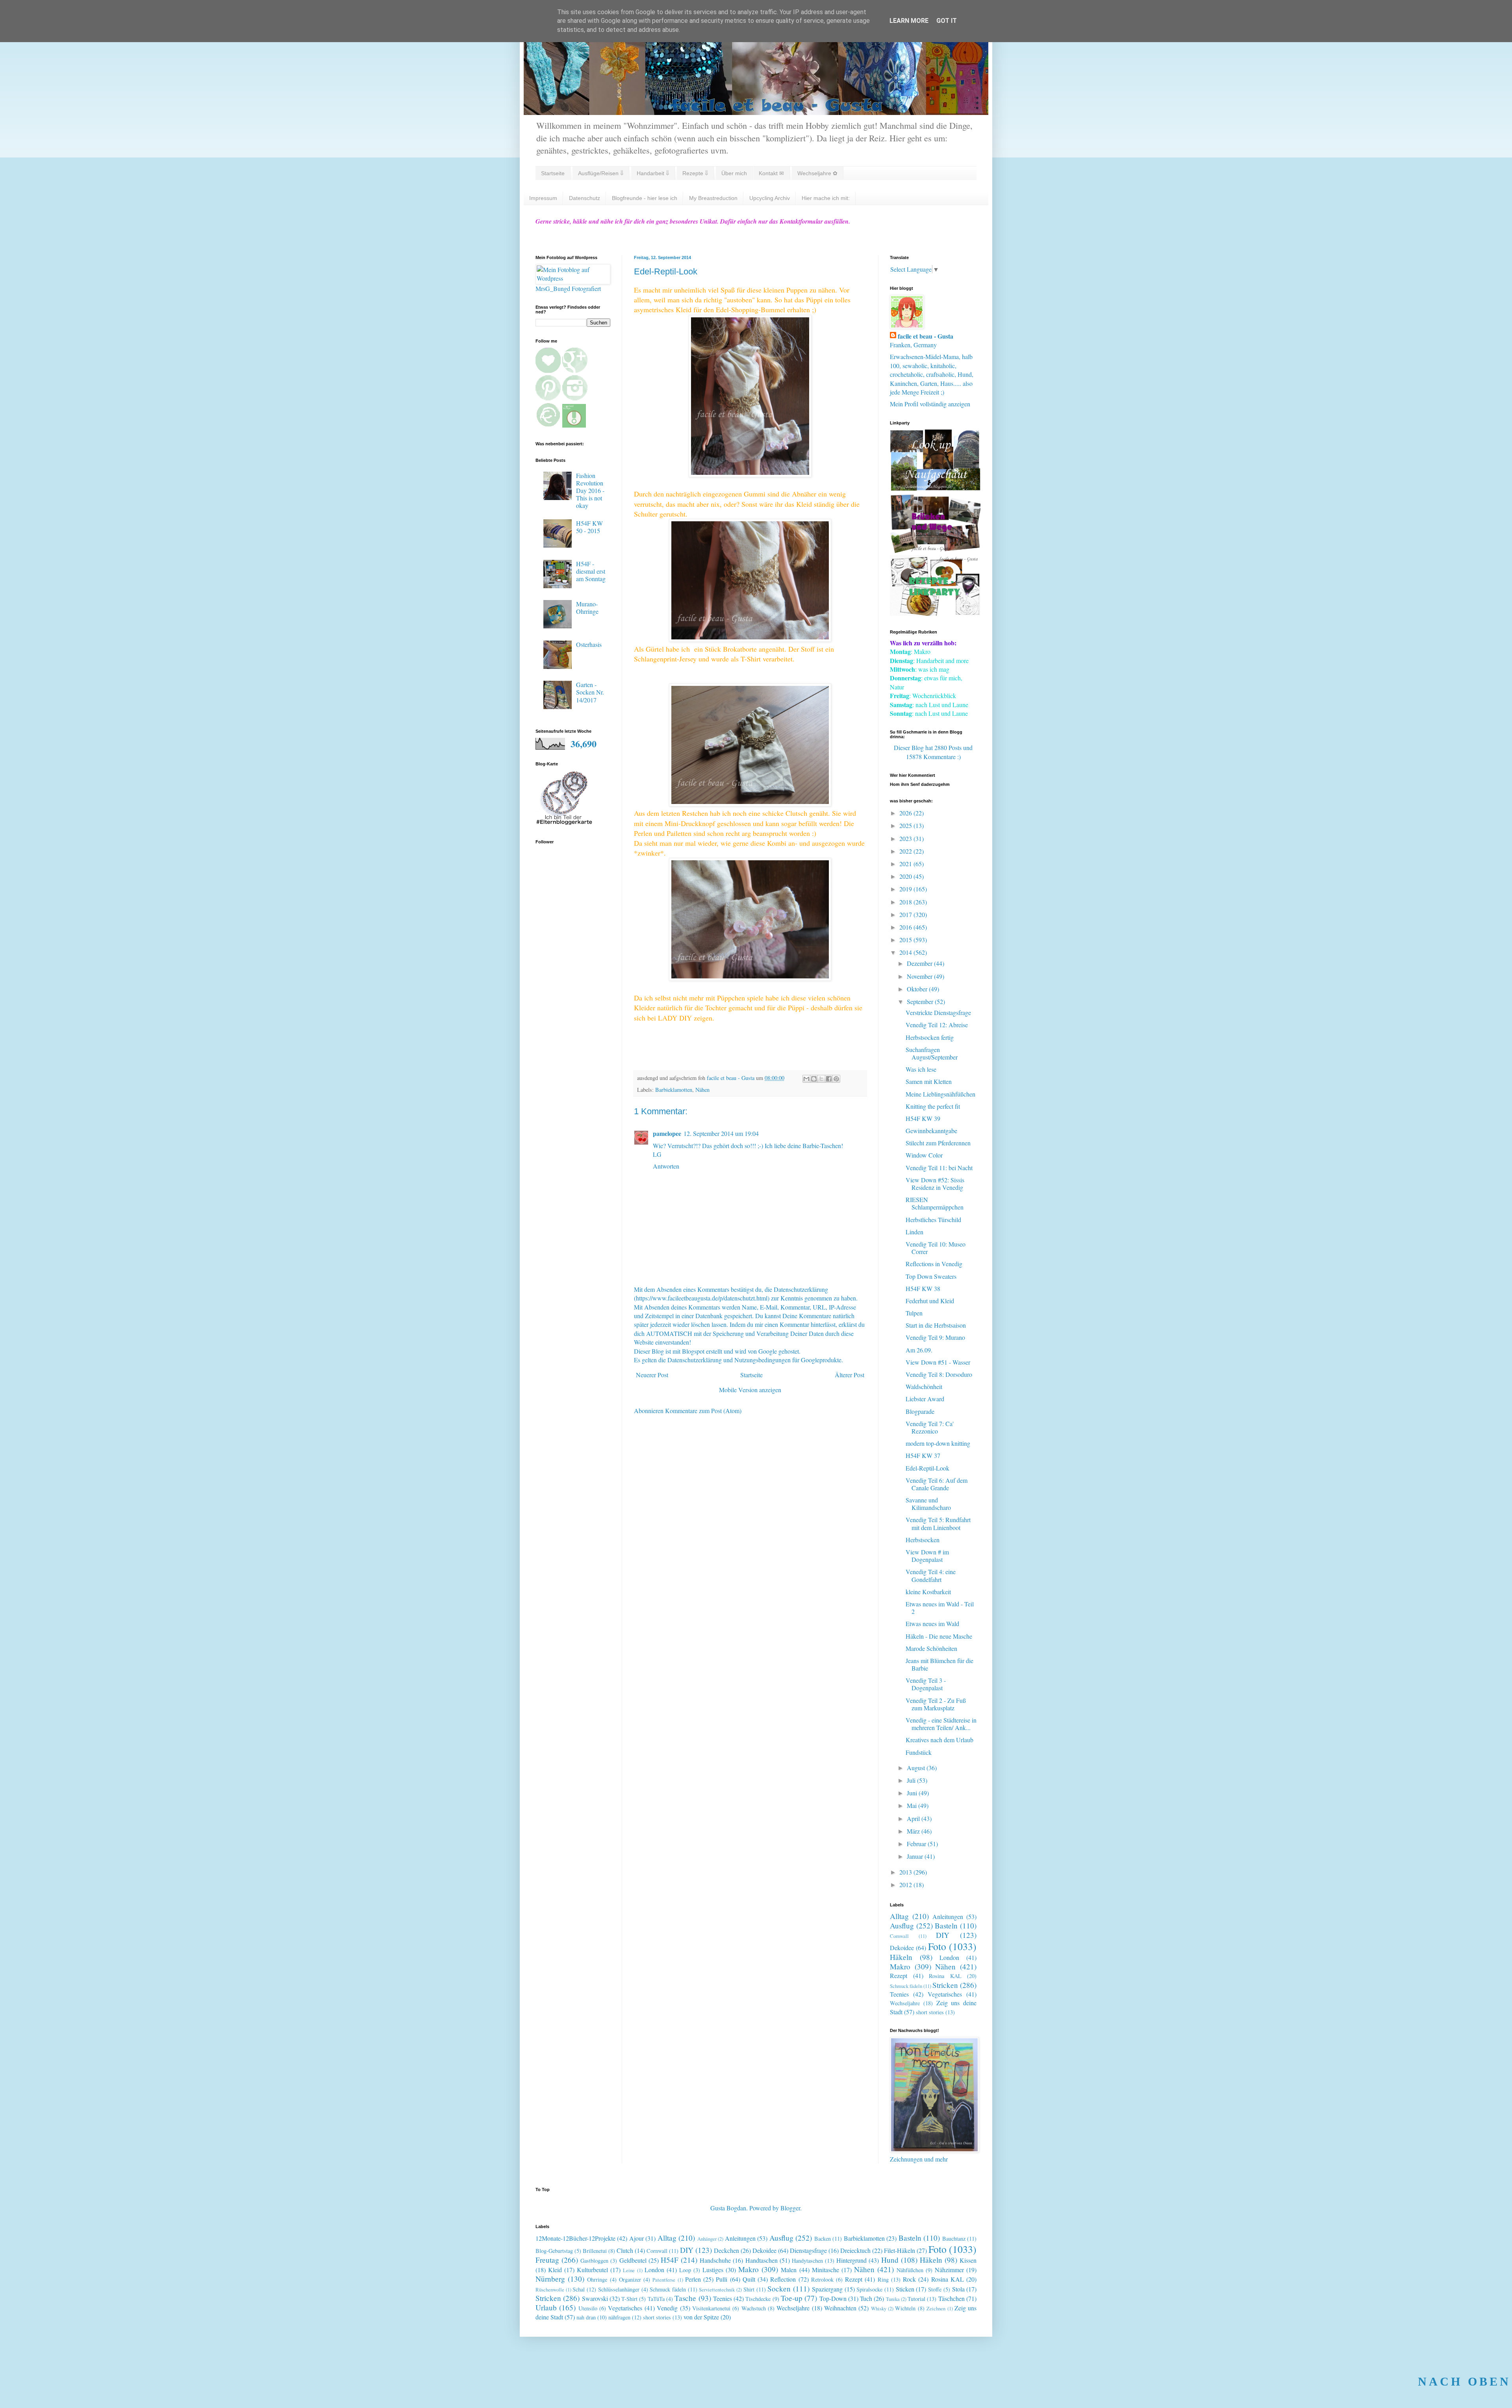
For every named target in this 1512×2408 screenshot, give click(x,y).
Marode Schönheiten (931, 1648)
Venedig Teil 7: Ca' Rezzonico (930, 1427)
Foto (937, 1946)
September (921, 1001)
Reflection (783, 2279)
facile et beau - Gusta (926, 336)
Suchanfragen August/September (932, 1053)
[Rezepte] (935, 613)
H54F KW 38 (923, 1288)
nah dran (586, 2317)
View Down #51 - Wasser (938, 1362)
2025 (906, 825)
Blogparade (920, 1411)
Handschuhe (715, 2260)
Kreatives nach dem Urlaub (939, 1740)
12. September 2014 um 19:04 (721, 1133)
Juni (913, 1793)
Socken (779, 2289)
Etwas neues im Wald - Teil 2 (940, 1608)
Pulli (722, 2279)
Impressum (543, 198)
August (917, 1768)
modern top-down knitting (938, 1443)
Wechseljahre (905, 2003)
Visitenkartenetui (711, 2308)
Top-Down (833, 2298)
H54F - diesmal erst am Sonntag (591, 571)
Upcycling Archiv (770, 198)
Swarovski (595, 2298)
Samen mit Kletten (929, 1081)
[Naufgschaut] (935, 488)
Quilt (749, 2279)
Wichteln (905, 2308)
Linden (914, 1232)
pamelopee (667, 1133)
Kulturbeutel (592, 2270)
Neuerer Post (652, 1375)
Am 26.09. (919, 1350)
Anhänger (707, 2239)
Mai (913, 1805)
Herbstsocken (923, 1540)
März (914, 1831)
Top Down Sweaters (931, 1276)
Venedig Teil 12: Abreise (937, 1025)
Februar (917, 1844)
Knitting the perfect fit (933, 1106)
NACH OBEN (1464, 2381)
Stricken (945, 1985)
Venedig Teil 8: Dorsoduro (939, 1374)
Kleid (555, 2270)
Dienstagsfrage (808, 2250)
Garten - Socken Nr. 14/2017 (590, 692)
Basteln (946, 1925)
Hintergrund (851, 2260)
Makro (900, 1966)
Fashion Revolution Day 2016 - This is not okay (590, 491)
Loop (685, 2270)
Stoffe (935, 2289)
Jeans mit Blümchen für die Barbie (939, 1664)
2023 (906, 838)
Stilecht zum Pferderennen (938, 1143)
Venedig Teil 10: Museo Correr (936, 1248)
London (949, 1957)
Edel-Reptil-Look (927, 1468)
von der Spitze (701, 2317)
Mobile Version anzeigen (750, 1390)
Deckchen (726, 2250)
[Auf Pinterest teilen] (836, 1079)
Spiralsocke (869, 2289)
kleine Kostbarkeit (928, 1592)
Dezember (920, 963)
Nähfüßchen (910, 2270)
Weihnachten (840, 2308)
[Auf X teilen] (821, 1079)
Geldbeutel (633, 2260)
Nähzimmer (949, 2270)
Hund (890, 2260)
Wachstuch (754, 2308)
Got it (947, 21)
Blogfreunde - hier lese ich (645, 198)
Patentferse (664, 2280)
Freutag (547, 2260)
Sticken (905, 2289)
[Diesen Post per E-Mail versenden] (806, 1079)
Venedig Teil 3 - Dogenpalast (926, 1684)
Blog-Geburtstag (554, 2251)
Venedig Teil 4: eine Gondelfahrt (931, 1575)
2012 (906, 1885)
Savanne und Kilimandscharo (928, 1504)
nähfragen (619, 2317)
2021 (906, 864)
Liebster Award (925, 1399)
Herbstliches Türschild (933, 1220)
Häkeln (901, 1957)
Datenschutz (585, 198)
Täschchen (951, 2298)
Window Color (924, 1155)
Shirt (749, 2289)
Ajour (636, 2238)
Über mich (734, 173)
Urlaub (546, 2307)
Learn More (909, 21)
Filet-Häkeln (900, 2250)
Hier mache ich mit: (826, 198)
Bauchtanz (954, 2239)
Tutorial (916, 2299)
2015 (906, 940)
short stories (930, 2012)
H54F (670, 2260)
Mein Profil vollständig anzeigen (930, 404)
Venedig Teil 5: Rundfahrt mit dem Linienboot (938, 1523)
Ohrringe (597, 2279)
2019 (906, 889)
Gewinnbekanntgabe (931, 1131)
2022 (906, 851)
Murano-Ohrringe (587, 608)
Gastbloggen (594, 2261)
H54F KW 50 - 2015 (589, 527)
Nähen (702, 1090)
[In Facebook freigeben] (829, 1079)
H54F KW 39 (923, 1118)
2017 (906, 914)
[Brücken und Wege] (935, 551)
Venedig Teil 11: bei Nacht (939, 1168)
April (914, 1818)
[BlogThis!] (814, 1079)
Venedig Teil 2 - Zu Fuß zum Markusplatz (936, 1704)
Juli (912, 1780)
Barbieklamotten (674, 1090)
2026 (906, 813)
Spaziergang (827, 2289)
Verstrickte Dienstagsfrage (938, 1012)
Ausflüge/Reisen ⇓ (601, 173)
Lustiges (713, 2270)
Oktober (918, 989)
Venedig (667, 2308)
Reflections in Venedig (934, 1264)
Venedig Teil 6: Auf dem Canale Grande (937, 1484)
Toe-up (792, 2298)
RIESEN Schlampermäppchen (935, 1203)
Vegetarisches (945, 1994)
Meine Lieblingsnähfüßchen (940, 1094)
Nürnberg (550, 2279)
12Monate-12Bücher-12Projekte (575, 2238)
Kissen (968, 2260)
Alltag (899, 1916)
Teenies (899, 1994)
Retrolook (822, 2279)
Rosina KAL (945, 1976)
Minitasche (825, 2270)
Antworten (666, 1166)
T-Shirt (629, 2299)
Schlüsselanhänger (619, 2289)
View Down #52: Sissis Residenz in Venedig (935, 1184)
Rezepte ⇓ (695, 173)
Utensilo (588, 2308)
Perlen (693, 2279)
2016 (906, 927)
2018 (906, 902)
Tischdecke (758, 2299)
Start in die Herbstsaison (936, 1325)
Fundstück (919, 1752)
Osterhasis (589, 644)
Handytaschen (807, 2261)
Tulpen (914, 1313)
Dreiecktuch (855, 2250)
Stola (958, 2289)
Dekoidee (902, 1948)
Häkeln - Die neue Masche (939, 1636)
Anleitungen (948, 1916)
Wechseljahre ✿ (817, 173)
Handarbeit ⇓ (653, 173)
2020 (906, 876)
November (920, 976)
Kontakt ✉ (771, 173)
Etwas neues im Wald (932, 1624)
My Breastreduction (713, 198)
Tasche (685, 2298)
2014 (906, 952)
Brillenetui (595, 2251)
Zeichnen (936, 2308)
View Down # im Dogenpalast (927, 1556)
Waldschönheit (924, 1386)
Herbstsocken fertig (930, 1037)
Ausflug (902, 1925)
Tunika (893, 2299)
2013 (906, 1872)
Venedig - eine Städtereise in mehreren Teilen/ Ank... (941, 1724)
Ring (883, 2279)
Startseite (553, 173)
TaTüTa (656, 2299)
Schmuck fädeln (906, 1986)
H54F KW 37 (923, 1455)
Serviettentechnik (717, 2289)
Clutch (625, 2250)
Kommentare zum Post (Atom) (703, 1411)
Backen (823, 2239)
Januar (916, 1856)
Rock (909, 2279)
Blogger (790, 2208)
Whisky (879, 2308)
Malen (789, 2270)
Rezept (899, 1975)
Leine (629, 2270)
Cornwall (899, 1936)
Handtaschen (762, 2260)
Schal (579, 2289)
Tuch (866, 2298)
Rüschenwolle (550, 2289)
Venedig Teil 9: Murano (935, 1337)
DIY (943, 1935)
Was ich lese (921, 1069)
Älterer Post (850, 1375)
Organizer (630, 2279)
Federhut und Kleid (930, 1301)
